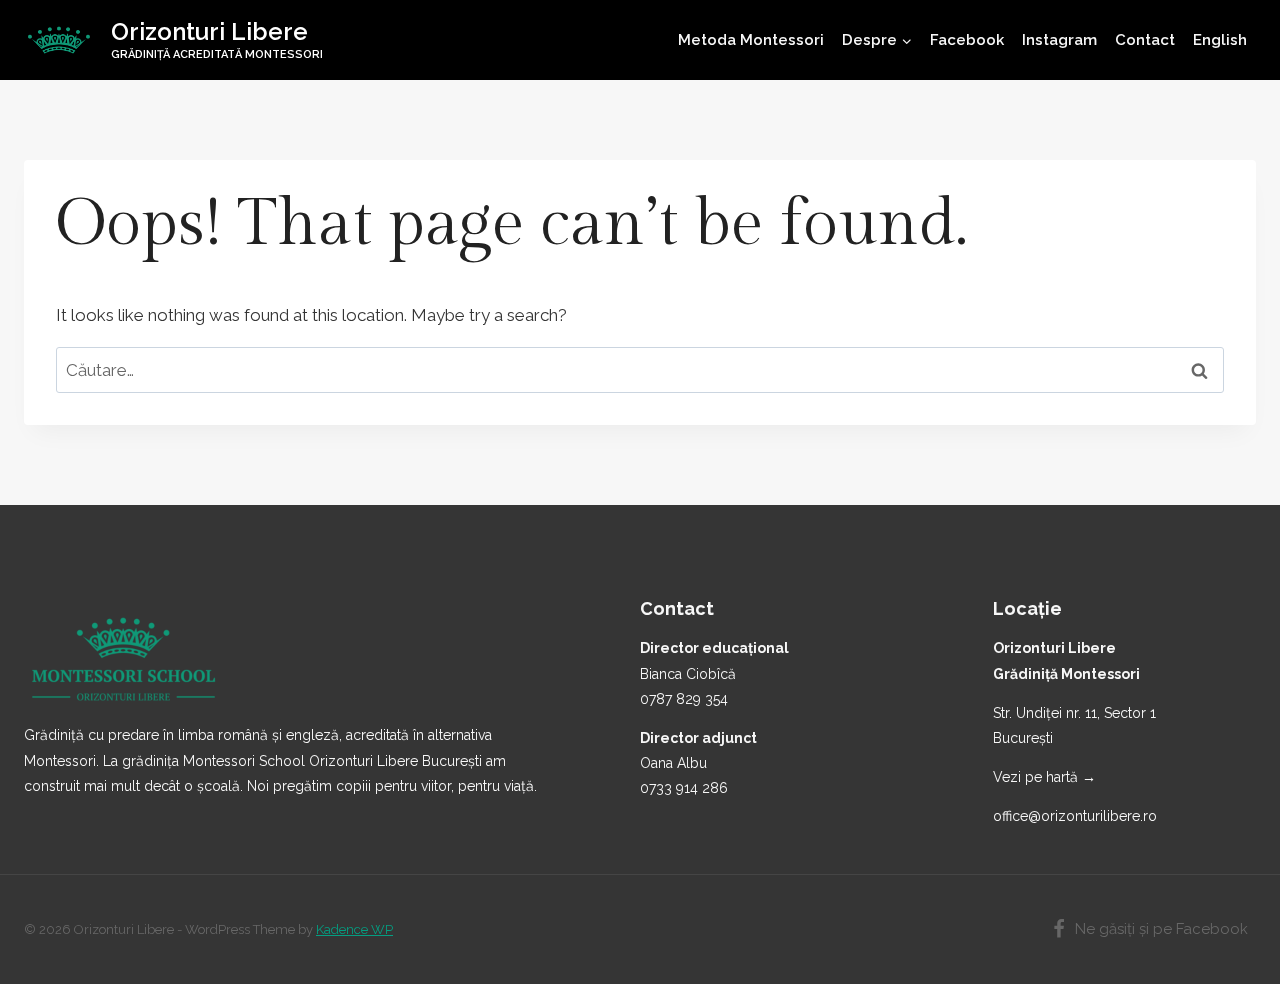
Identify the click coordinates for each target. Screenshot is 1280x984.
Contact (1145, 40)
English (1220, 40)
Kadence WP (354, 929)
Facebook (967, 40)
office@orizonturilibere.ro (1075, 816)
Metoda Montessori (751, 40)
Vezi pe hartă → (1044, 777)
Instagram (1059, 40)
